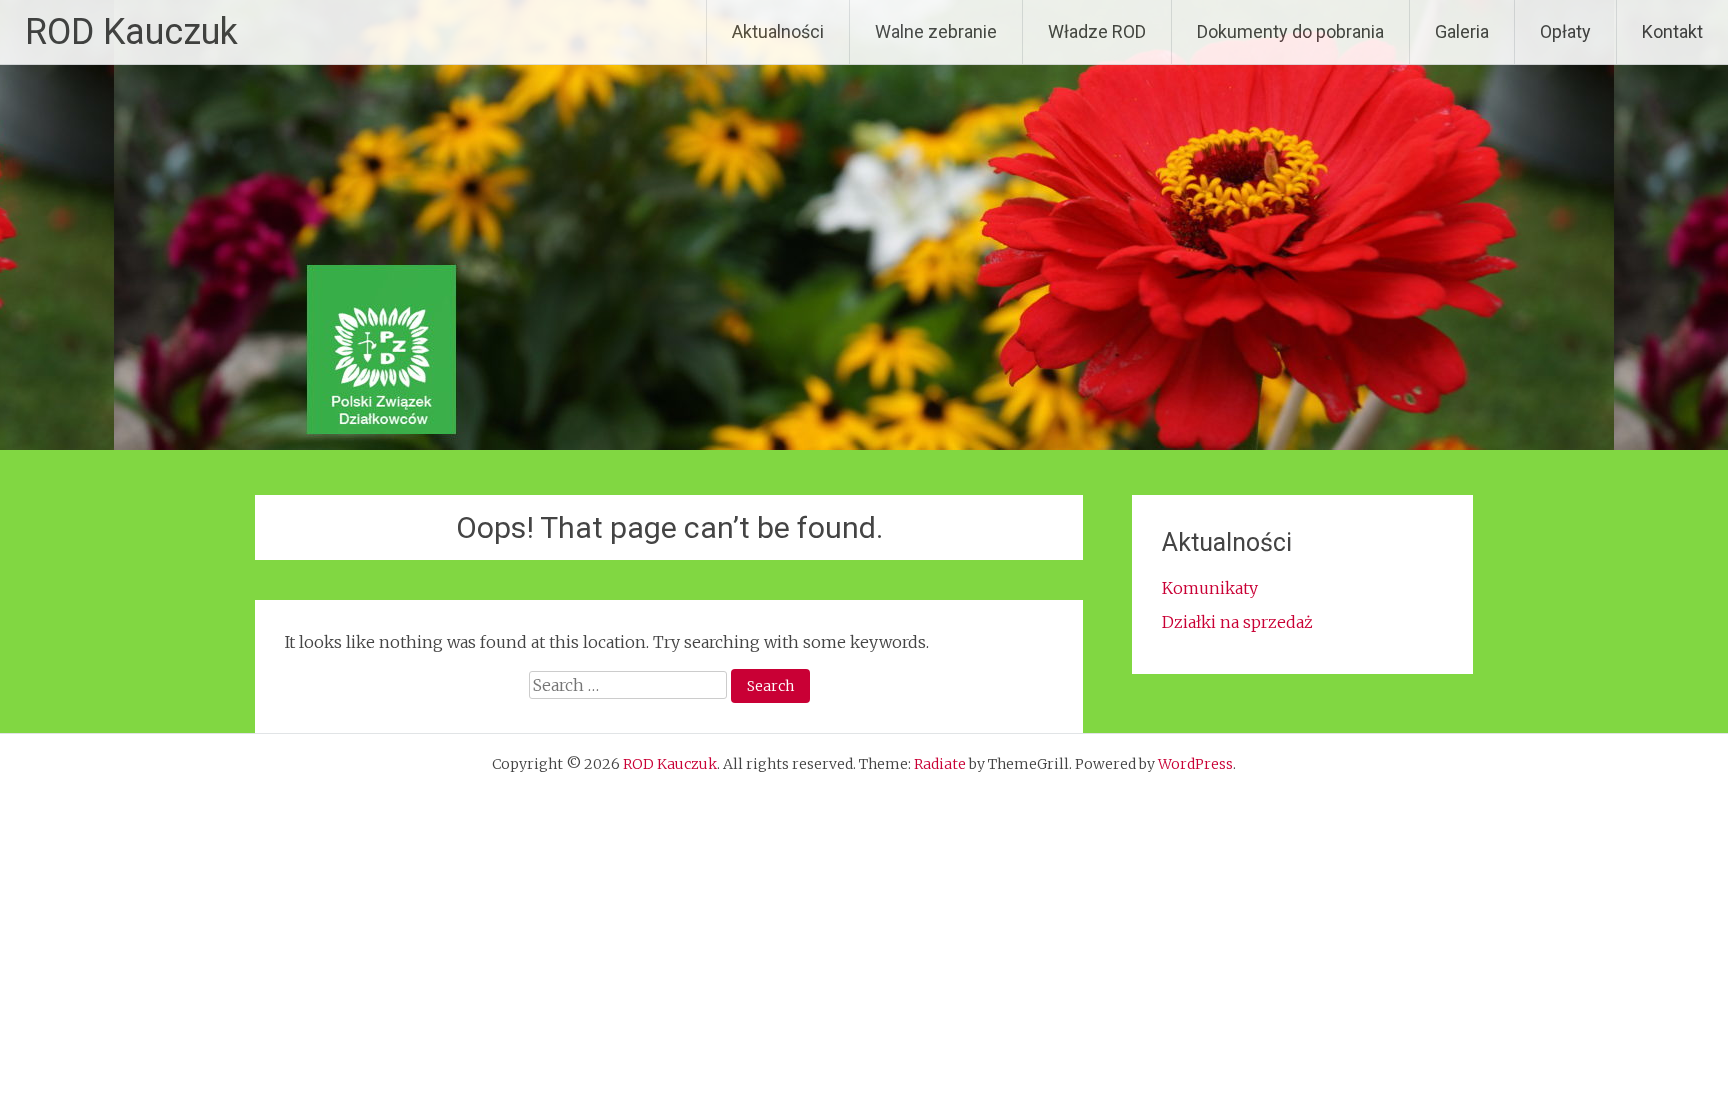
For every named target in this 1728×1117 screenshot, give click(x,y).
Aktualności (778, 31)
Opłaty (1565, 31)
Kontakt (1672, 31)
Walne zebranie (936, 31)
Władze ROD (1097, 31)
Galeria (1462, 31)
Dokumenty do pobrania (1290, 31)
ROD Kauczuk (131, 32)
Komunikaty (1210, 588)
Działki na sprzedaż (1237, 622)
